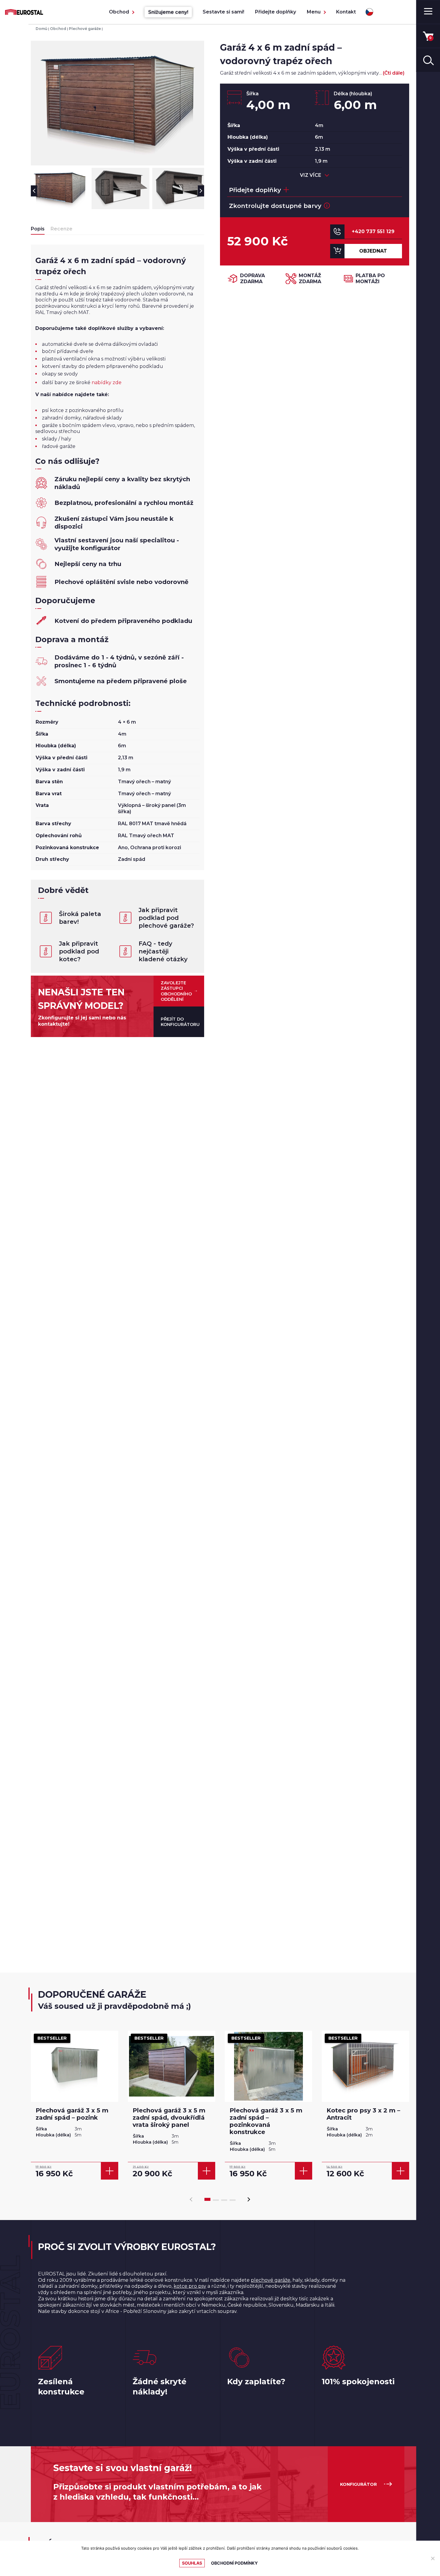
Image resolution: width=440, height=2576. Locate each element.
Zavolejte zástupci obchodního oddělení (176, 991)
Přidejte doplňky (276, 12)
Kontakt (346, 12)
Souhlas (192, 2563)
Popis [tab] (38, 229)
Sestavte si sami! (223, 12)
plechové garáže (271, 2280)
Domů (41, 29)
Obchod (119, 12)
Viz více (311, 175)
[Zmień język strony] (369, 12)
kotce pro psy (190, 2286)
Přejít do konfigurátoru (180, 1022)
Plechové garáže (85, 29)
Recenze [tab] (62, 229)
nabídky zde (107, 382)
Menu (314, 12)
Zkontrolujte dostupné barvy (275, 206)
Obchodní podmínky (234, 2563)
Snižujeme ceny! (168, 12)
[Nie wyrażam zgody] (433, 2558)
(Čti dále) (394, 73)
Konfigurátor (358, 2484)
